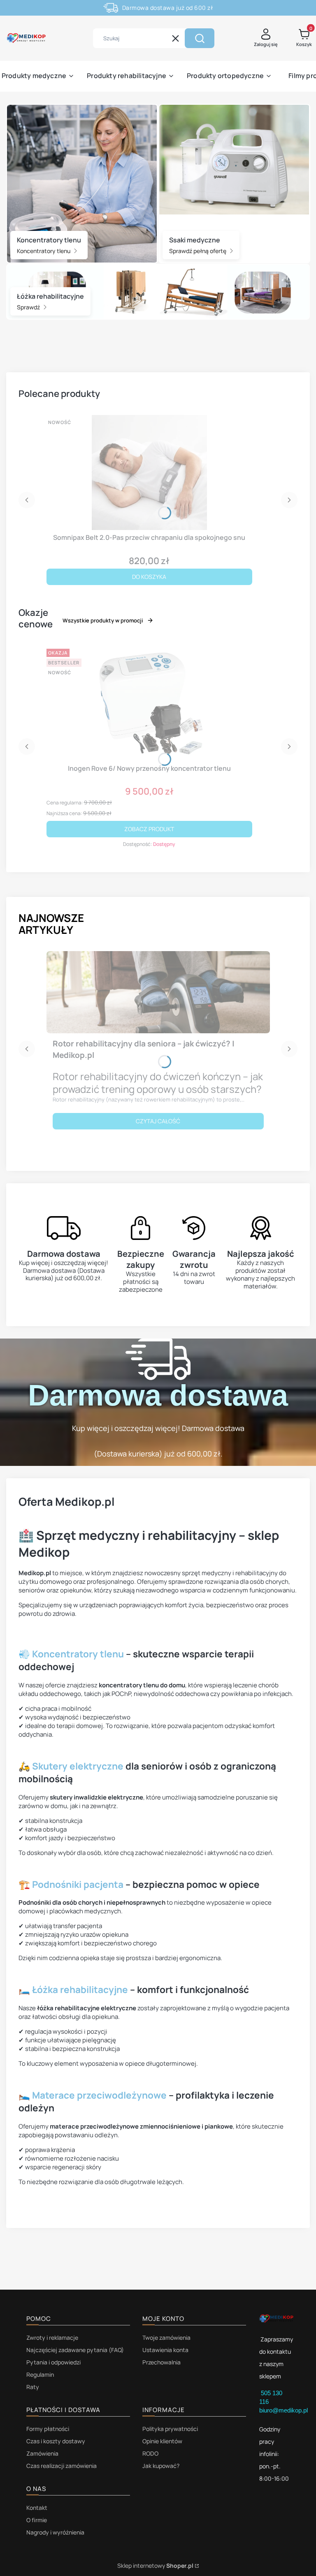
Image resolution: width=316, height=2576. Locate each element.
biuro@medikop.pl (283, 2410)
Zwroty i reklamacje (52, 2338)
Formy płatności (48, 2429)
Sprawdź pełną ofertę (198, 251)
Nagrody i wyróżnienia (55, 2532)
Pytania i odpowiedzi (53, 2362)
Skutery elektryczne (78, 1766)
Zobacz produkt (149, 829)
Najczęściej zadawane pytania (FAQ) (75, 2350)
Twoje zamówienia (166, 2338)
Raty (33, 2387)
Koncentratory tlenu (44, 251)
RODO (150, 2453)
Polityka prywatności (170, 2429)
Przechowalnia (161, 2362)
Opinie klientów (162, 2441)
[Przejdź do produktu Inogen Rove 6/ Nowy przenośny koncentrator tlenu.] (149, 703)
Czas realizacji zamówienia (62, 2466)
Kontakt (37, 2508)
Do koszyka (149, 577)
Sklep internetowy (155, 2566)
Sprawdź (29, 308)
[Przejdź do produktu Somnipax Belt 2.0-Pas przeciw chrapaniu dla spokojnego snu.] (149, 472)
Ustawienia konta (165, 2350)
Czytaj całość (158, 1121)
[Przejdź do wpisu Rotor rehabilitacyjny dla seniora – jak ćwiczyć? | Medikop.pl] (158, 992)
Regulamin (40, 2374)
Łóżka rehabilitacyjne (80, 1990)
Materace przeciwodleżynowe (99, 2095)
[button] (200, 38)
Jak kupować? (161, 2466)
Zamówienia (42, 2453)
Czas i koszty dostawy (56, 2441)
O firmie (37, 2520)
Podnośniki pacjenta (78, 1884)
